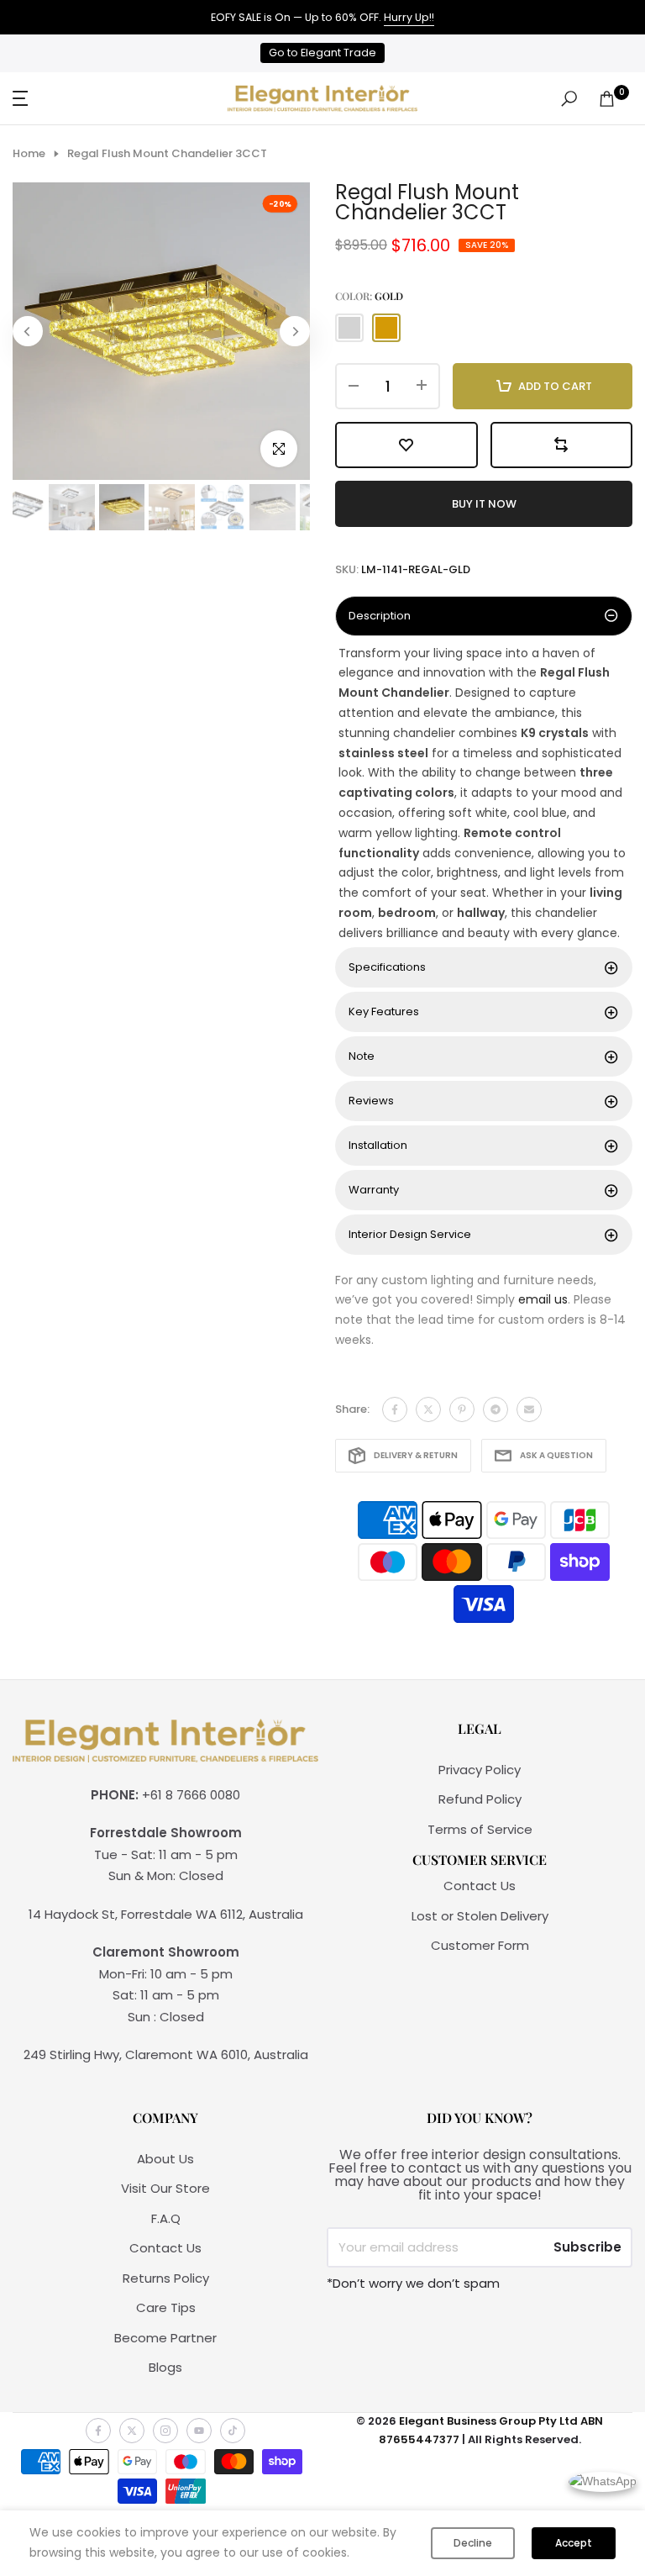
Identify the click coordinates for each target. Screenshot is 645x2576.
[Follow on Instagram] (165, 2431)
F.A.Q (166, 2218)
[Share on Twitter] (428, 1409)
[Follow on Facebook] (98, 2431)
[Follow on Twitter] (132, 2431)
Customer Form (480, 1945)
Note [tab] (362, 1056)
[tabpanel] (484, 794)
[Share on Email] (529, 1409)
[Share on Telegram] (496, 1409)
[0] (607, 99)
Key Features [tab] (384, 1011)
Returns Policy (166, 2278)
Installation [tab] (378, 1145)
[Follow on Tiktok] (233, 2431)
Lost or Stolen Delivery (480, 1916)
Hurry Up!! (409, 17)
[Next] (295, 331)
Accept (574, 2543)
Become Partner (165, 2338)
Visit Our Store (165, 2188)
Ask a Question (556, 1455)
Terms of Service (480, 1829)
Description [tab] (380, 616)
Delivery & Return (416, 1455)
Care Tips (166, 2307)
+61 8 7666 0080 (191, 1795)
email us (543, 1299)
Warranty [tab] (374, 1190)
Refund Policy (480, 1799)
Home (29, 154)
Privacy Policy (480, 1770)
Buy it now (484, 504)
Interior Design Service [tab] (410, 1234)
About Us (165, 2159)
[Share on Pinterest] (462, 1409)
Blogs (165, 2367)
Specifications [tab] (387, 967)
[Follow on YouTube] (199, 2431)
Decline (473, 2543)
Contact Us (480, 1886)
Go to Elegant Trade (322, 53)
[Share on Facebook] (395, 1409)
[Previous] (28, 331)
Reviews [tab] (371, 1101)
